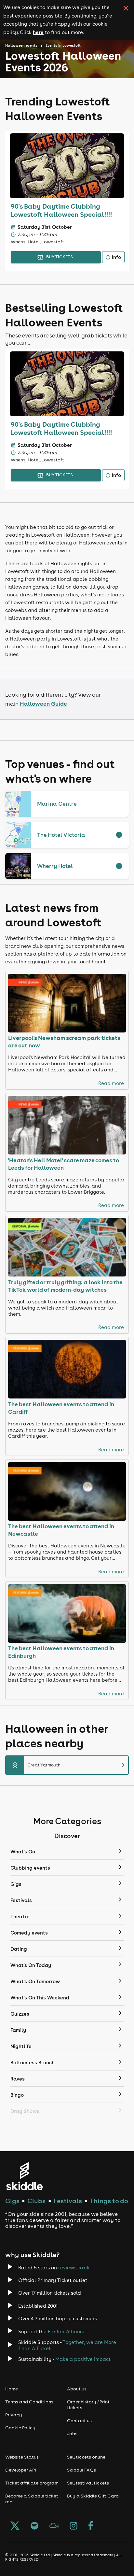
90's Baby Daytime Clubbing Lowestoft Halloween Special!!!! (61, 210)
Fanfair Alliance (67, 2332)
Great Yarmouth (70, 1765)
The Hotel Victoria (61, 835)
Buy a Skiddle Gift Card (93, 2496)
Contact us (79, 2421)
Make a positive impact (83, 2359)
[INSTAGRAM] (74, 2526)
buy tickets (60, 257)
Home (12, 2389)
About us (77, 2389)
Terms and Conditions (29, 2402)
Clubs (36, 2201)
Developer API (21, 2470)
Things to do (109, 2201)
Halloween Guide (43, 704)
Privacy (14, 2415)
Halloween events (21, 45)
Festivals (68, 2201)
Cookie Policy (20, 2428)
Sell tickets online (86, 2457)
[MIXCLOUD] (54, 2526)
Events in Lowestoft (63, 45)
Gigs (12, 2201)
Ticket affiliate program (32, 2483)
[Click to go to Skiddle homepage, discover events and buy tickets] (24, 2176)
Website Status (22, 2457)
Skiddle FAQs (81, 2470)
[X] (15, 2526)
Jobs (72, 2434)
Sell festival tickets (88, 2483)
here (38, 32)
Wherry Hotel (55, 866)
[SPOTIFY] (34, 2526)
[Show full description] (119, 835)
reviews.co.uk (74, 2268)
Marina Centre (57, 804)
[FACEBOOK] (91, 2526)
